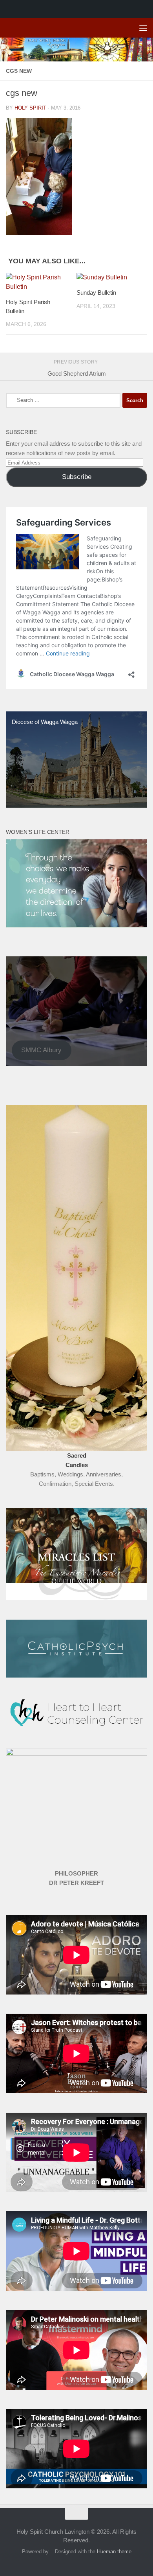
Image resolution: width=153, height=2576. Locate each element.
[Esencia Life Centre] (76, 926)
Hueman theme (114, 2552)
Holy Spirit (30, 108)
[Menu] (143, 28)
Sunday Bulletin (96, 293)
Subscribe (77, 477)
